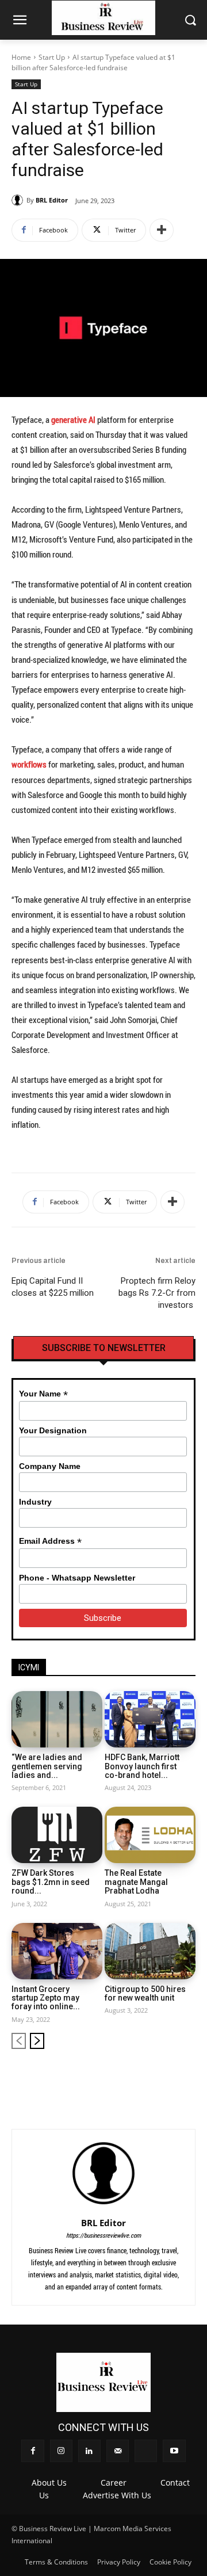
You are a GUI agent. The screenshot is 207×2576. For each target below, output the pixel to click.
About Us (49, 2482)
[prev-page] (19, 2041)
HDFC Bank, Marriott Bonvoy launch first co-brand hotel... (142, 1766)
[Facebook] (91, 2077)
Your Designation (53, 1430)
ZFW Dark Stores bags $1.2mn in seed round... (51, 1882)
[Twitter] (168, 2077)
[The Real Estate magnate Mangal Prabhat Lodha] (150, 1835)
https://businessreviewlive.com (103, 2235)
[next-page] (37, 2041)
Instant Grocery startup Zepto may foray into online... (46, 1998)
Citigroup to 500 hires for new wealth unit (145, 1993)
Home (21, 57)
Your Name (43, 1394)
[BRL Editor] (19, 200)
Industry (35, 1502)
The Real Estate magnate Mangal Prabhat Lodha (136, 1882)
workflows (30, 764)
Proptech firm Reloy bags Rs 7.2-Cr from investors (157, 1293)
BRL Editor (52, 200)
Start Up (52, 57)
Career (114, 2482)
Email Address (50, 1541)
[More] (162, 230)
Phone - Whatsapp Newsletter (77, 1578)
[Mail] (149, 2077)
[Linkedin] (130, 2077)
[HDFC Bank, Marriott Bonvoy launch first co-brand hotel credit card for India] (150, 1719)
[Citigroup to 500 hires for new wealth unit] (150, 1951)
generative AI (73, 419)
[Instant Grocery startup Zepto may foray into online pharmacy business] (57, 1951)
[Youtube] (188, 2077)
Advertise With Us (117, 2495)
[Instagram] (111, 2077)
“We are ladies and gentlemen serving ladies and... (47, 1766)
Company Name (50, 1466)
